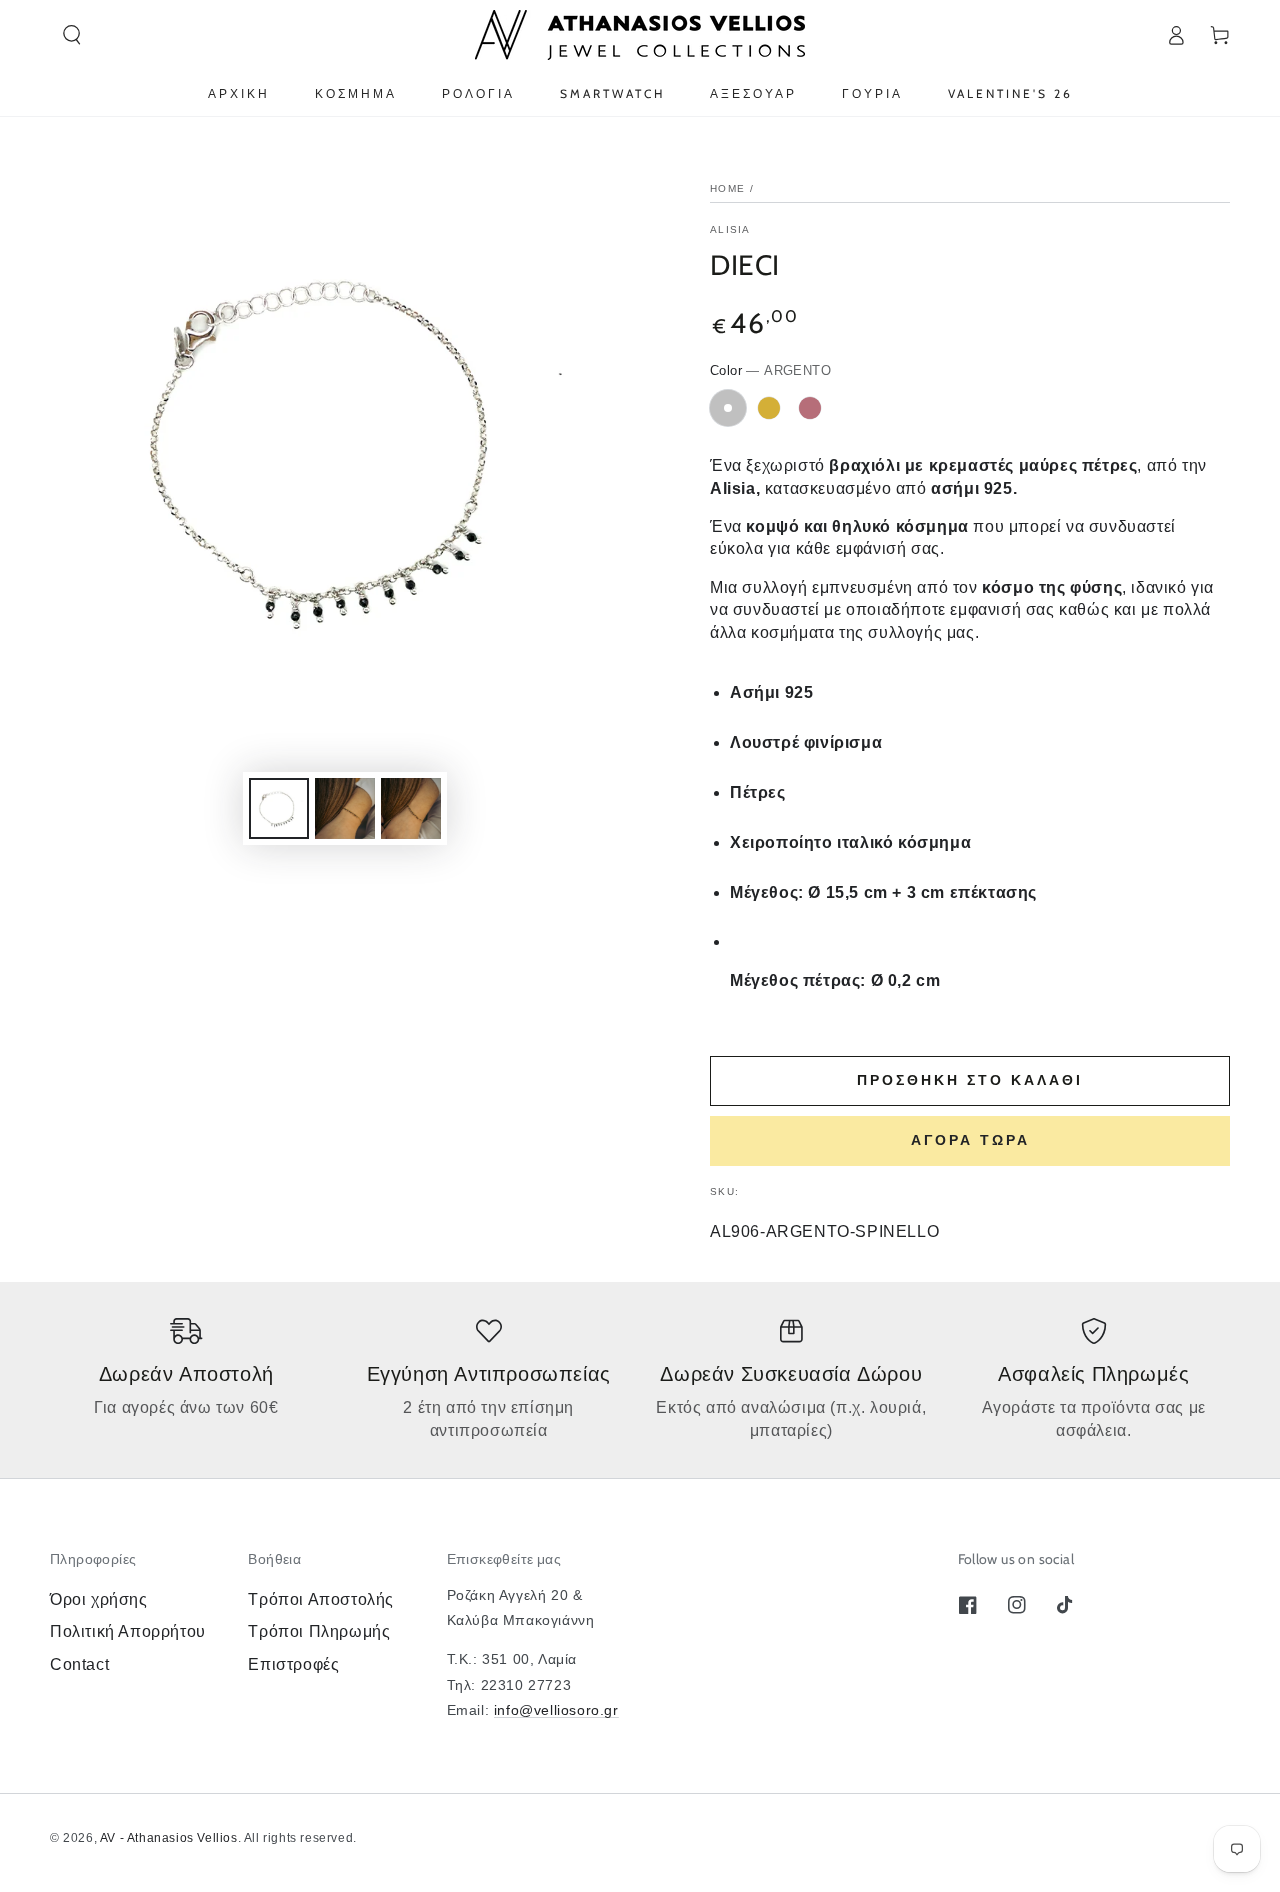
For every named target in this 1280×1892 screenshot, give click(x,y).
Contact (79, 1664)
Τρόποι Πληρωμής (319, 1631)
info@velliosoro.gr (556, 1710)
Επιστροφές (293, 1664)
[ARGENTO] (728, 408)
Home (727, 188)
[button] (72, 35)
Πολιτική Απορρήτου (128, 1631)
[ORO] (769, 408)
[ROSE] (810, 408)
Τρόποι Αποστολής (321, 1599)
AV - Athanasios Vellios (169, 1838)
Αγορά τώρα (970, 1140)
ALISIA (730, 229)
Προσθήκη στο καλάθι (970, 1080)
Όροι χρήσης (99, 1599)
